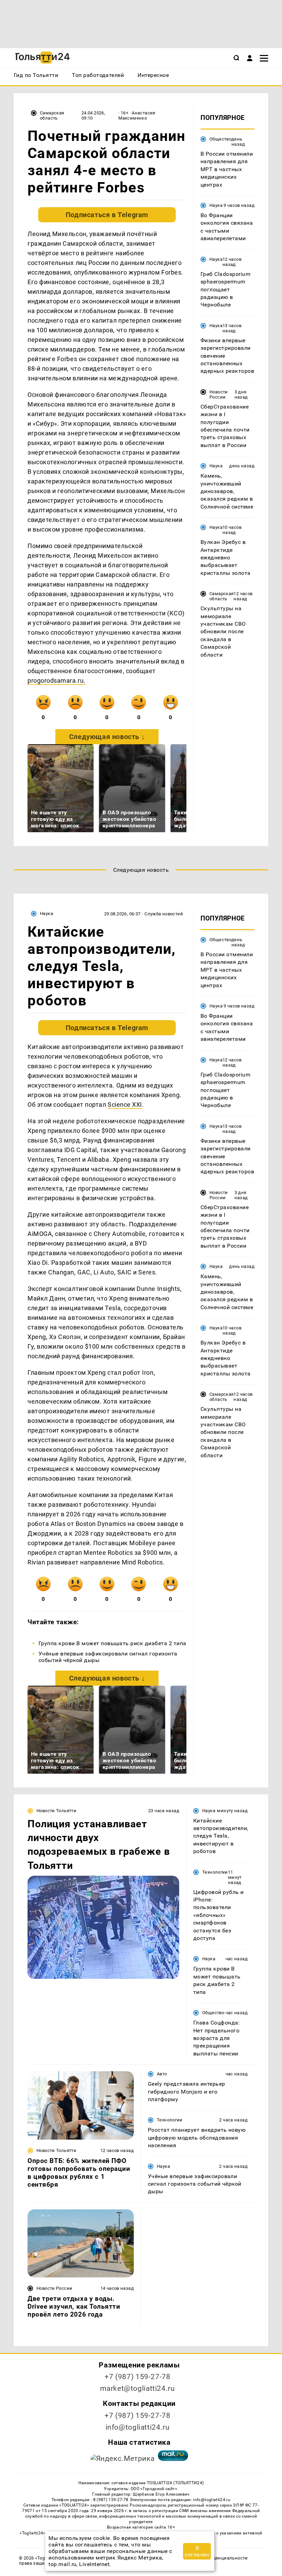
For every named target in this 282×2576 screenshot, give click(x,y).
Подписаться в (107, 215)
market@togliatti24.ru (137, 2388)
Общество (220, 139)
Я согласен (197, 2551)
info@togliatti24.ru (138, 2427)
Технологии (215, 1872)
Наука (216, 205)
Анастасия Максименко (137, 115)
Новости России (219, 394)
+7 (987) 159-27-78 (137, 2377)
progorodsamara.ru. (57, 681)
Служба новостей (164, 914)
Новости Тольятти (56, 1811)
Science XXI (125, 1105)
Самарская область (52, 115)
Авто (162, 2074)
